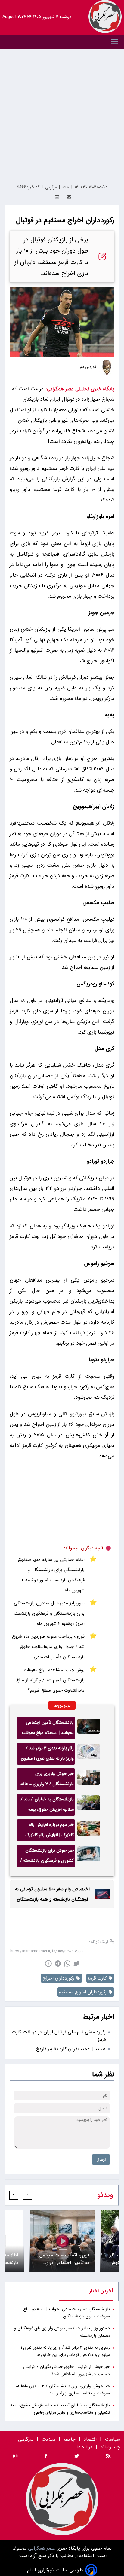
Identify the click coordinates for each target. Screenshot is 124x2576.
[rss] (108, 2457)
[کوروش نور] (107, 367)
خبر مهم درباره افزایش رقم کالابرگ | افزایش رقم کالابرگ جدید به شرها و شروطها (50, 1831)
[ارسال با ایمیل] (69, 197)
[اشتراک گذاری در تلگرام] (58, 1963)
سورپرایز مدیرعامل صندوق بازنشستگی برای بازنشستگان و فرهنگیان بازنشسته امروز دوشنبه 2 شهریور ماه (49, 1613)
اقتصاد (90, 2439)
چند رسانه (110, 2447)
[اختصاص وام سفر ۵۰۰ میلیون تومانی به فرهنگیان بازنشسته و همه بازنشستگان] (101, 1894)
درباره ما (85, 2447)
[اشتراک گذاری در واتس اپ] (67, 1963)
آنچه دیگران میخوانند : (82, 1548)
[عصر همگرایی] (105, 17)
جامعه (70, 2439)
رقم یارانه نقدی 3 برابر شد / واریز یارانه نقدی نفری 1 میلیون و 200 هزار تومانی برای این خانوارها (47, 1755)
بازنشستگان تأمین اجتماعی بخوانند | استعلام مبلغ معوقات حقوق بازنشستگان (48, 1729)
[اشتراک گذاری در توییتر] (77, 1963)
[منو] (62, 42)
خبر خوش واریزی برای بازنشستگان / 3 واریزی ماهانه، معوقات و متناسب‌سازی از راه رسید (47, 1780)
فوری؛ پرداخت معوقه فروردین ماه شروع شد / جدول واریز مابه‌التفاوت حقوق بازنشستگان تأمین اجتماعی (48, 1647)
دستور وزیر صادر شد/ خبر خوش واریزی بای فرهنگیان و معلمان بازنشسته (62, 2332)
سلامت (48, 2439)
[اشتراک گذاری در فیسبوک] (48, 1963)
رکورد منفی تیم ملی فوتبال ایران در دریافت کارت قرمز (59, 2036)
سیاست (112, 2439)
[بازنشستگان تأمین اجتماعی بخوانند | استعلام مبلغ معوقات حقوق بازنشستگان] (89, 1728)
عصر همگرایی (41, 2548)
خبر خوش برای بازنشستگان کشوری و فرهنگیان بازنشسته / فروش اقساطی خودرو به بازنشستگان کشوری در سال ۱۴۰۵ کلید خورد (47, 1857)
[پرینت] (57, 197)
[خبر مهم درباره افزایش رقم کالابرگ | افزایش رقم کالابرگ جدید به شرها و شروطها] (89, 1830)
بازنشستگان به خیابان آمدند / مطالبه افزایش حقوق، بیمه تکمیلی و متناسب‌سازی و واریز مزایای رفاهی (47, 1806)
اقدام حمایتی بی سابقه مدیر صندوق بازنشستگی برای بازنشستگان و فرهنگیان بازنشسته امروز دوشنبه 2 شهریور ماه (51, 1575)
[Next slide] (14, 2195)
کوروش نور (88, 367)
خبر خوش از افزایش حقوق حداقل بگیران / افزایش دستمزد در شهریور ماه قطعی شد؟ (67, 2371)
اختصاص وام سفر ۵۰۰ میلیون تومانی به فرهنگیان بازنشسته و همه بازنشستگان (52, 1894)
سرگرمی (26, 2439)
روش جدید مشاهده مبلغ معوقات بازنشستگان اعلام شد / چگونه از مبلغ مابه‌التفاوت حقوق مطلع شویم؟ (50, 1680)
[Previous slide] (27, 2195)
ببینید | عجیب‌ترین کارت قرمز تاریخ (71, 2049)
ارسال (101, 2159)
